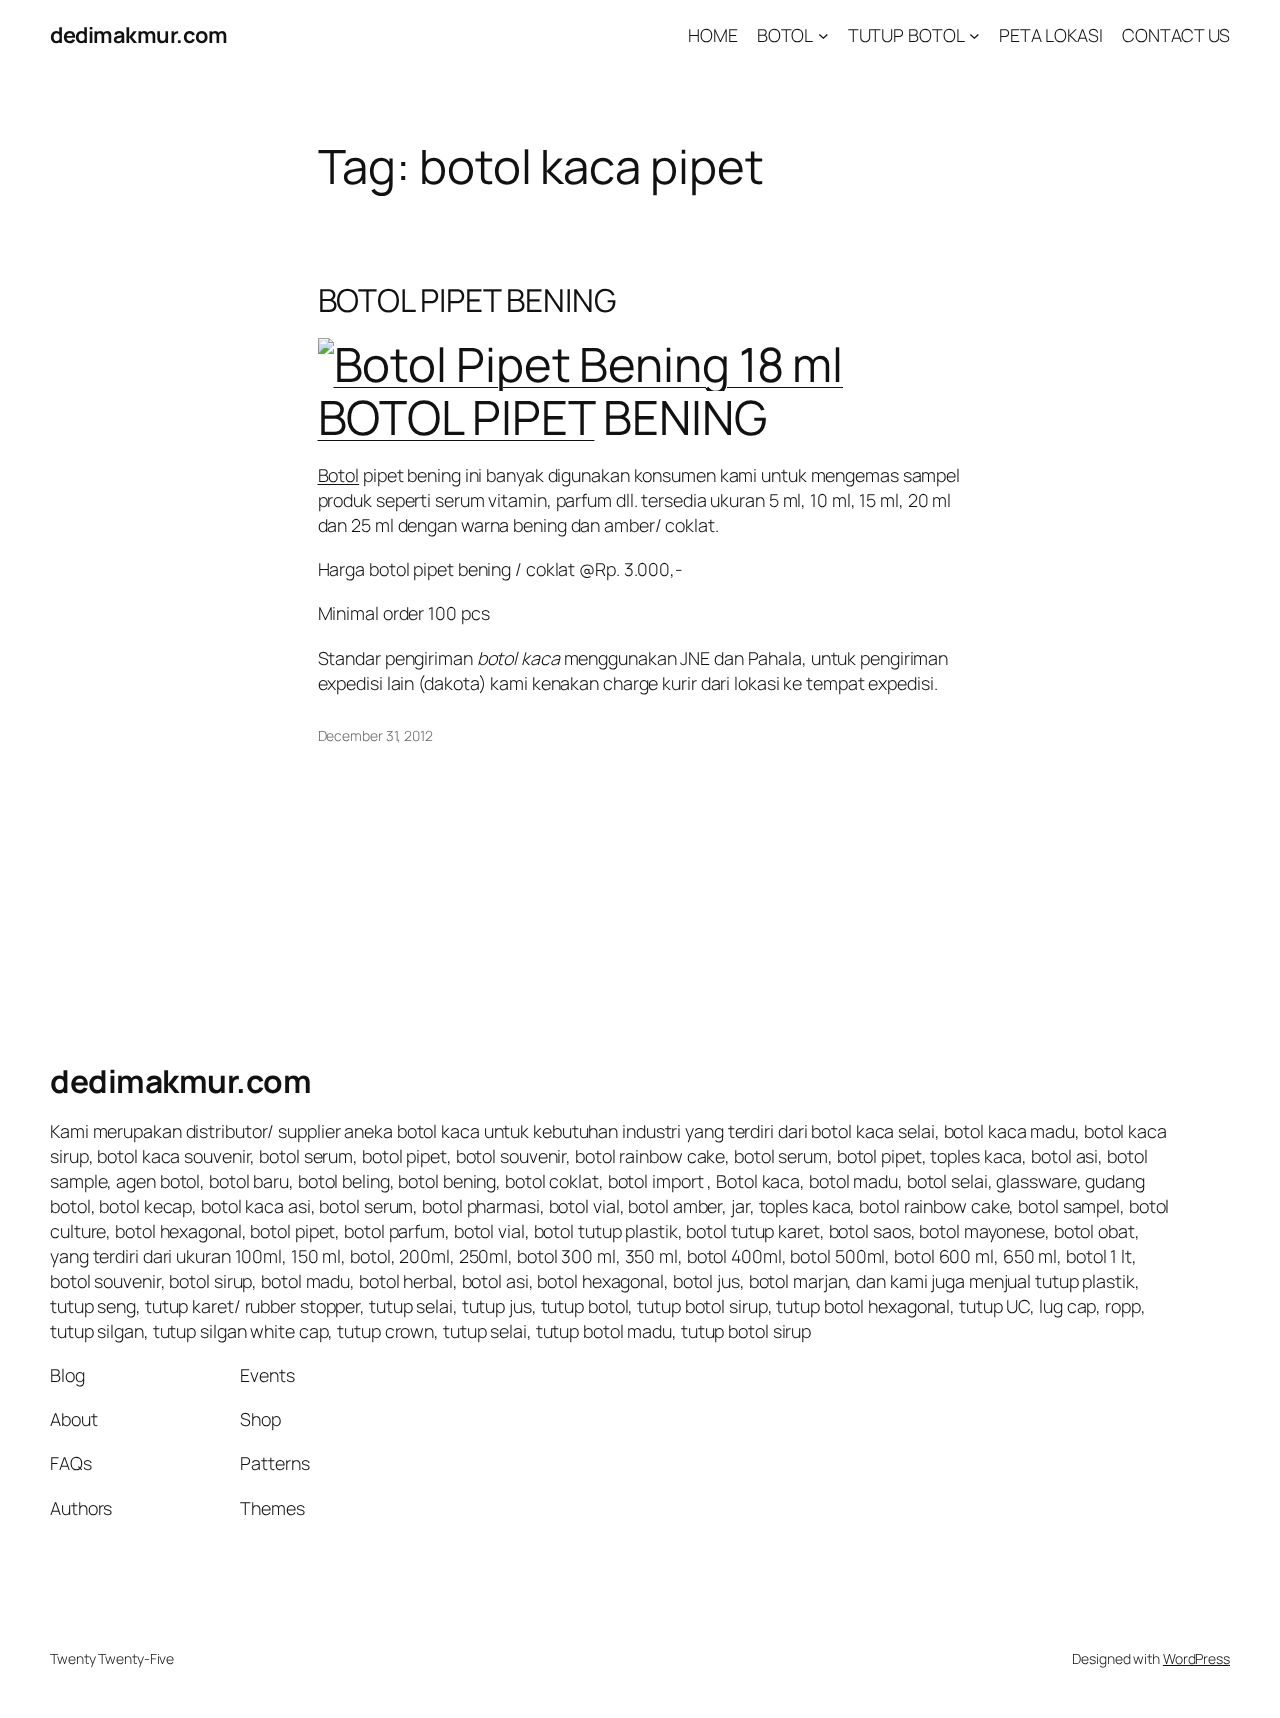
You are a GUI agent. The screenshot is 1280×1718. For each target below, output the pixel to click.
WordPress (1196, 1658)
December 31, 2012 (375, 735)
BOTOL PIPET (456, 417)
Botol (339, 475)
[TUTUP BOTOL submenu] (974, 35)
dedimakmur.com (138, 35)
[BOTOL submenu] (823, 35)
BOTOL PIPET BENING (467, 301)
